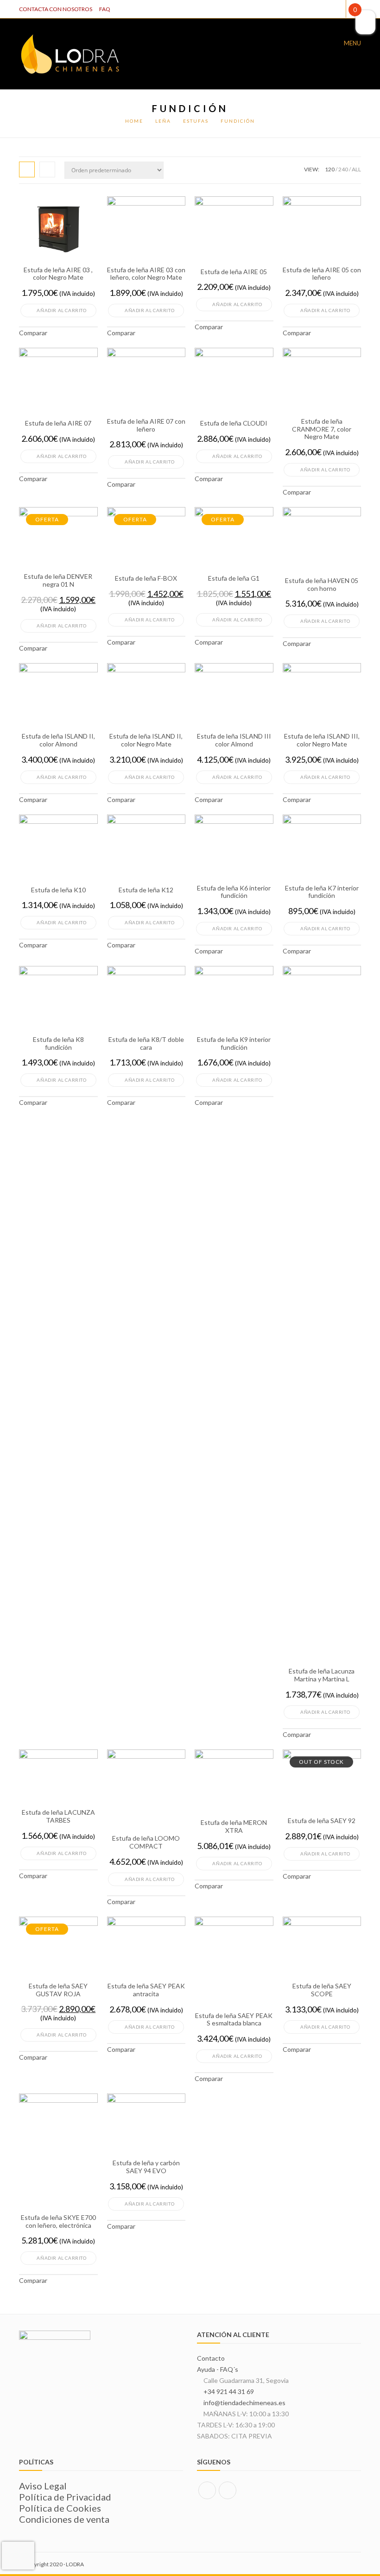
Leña (163, 121)
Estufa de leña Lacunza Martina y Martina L (322, 1675)
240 (343, 169)
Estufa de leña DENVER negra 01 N (58, 580)
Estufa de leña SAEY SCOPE (322, 1990)
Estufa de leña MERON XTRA (234, 1827)
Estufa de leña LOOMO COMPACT (146, 1842)
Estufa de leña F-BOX (146, 578)
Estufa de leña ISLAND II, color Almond (58, 740)
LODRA (75, 2564)
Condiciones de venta (64, 2519)
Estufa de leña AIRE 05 (234, 272)
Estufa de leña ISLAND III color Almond (234, 740)
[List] (47, 169)
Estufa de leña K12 (146, 890)
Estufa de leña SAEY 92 (322, 1821)
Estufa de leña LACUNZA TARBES (58, 1816)
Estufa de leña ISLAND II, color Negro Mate (146, 740)
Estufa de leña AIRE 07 (58, 423)
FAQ (105, 9)
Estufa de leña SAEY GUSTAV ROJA (58, 1990)
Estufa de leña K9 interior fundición (234, 1044)
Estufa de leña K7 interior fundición (322, 892)
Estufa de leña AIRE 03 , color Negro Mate (58, 274)
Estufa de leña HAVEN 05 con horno (322, 585)
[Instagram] (228, 2490)
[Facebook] (207, 2490)
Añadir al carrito (61, 310)
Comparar (33, 333)
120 (330, 169)
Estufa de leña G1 (234, 578)
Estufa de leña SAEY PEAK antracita (146, 1990)
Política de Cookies (60, 2508)
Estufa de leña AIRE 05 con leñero (322, 274)
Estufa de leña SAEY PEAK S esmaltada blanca (234, 2020)
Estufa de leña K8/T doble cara (146, 1044)
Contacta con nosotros (56, 9)
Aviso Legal (43, 2486)
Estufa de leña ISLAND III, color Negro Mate (322, 740)
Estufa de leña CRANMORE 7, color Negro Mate (322, 429)
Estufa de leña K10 (58, 890)
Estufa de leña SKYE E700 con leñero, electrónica (58, 2222)
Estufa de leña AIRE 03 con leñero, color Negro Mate (146, 274)
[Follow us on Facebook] (337, 9)
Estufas (196, 121)
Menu (352, 43)
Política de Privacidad (65, 2497)
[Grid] (27, 169)
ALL (356, 169)
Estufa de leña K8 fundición (58, 1044)
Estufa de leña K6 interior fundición (234, 892)
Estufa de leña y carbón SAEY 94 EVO (146, 2167)
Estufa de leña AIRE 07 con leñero (146, 425)
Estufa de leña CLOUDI (234, 423)
